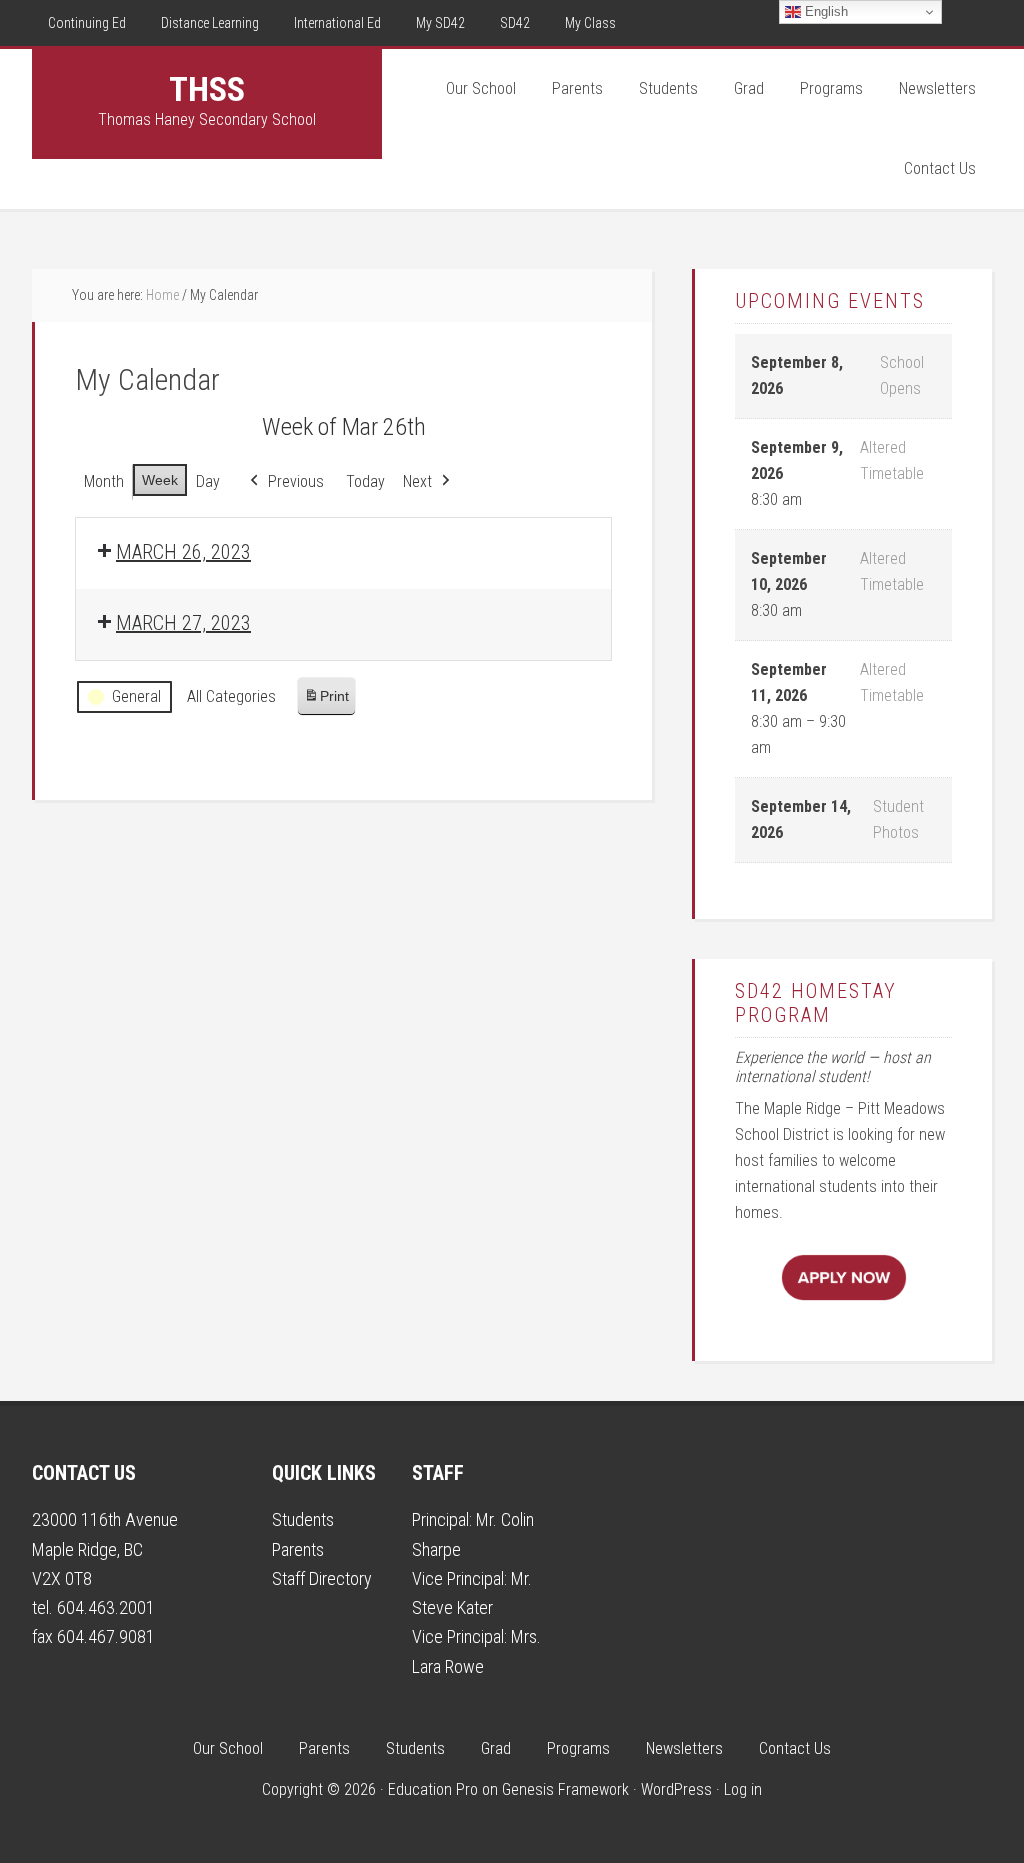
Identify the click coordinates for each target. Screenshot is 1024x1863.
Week (160, 480)
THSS (207, 89)
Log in (743, 1789)
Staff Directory (322, 1578)
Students (303, 1519)
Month (104, 481)
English (824, 11)
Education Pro (433, 1789)
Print (326, 701)
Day (208, 481)
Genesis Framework (565, 1789)
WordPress (676, 1789)
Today (365, 481)
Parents (298, 1549)
